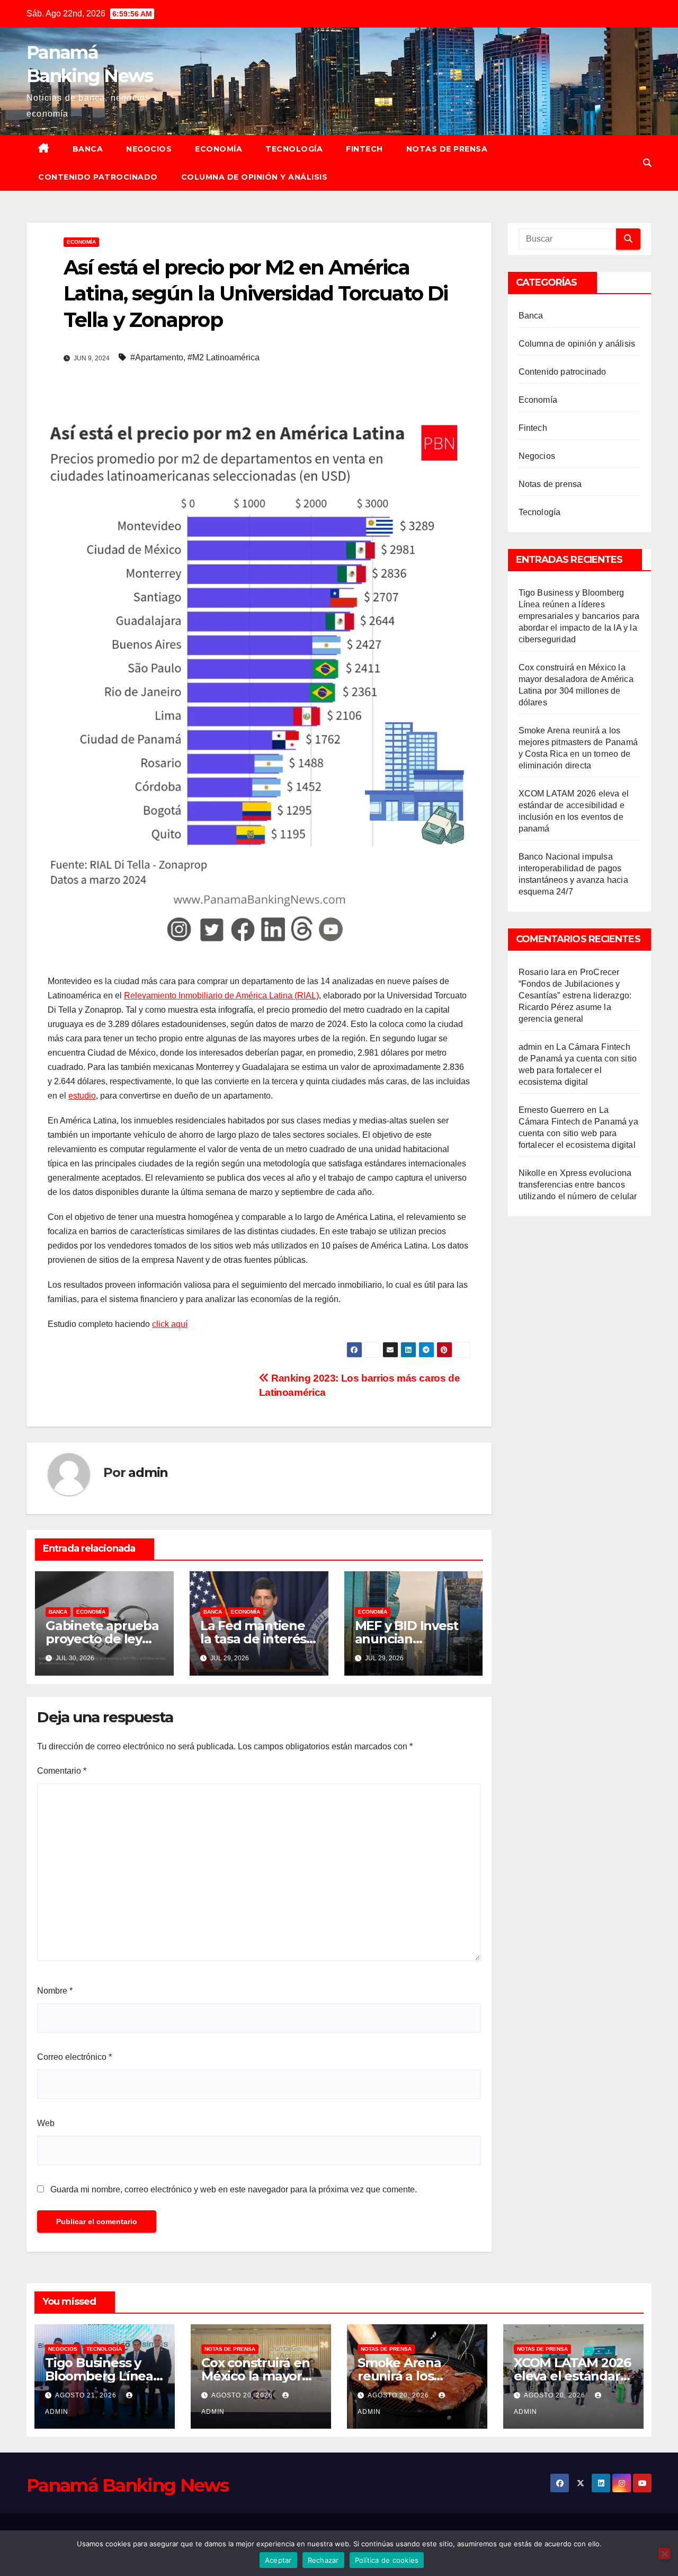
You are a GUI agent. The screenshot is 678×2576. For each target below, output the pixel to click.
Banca (88, 149)
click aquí (170, 1324)
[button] (647, 163)
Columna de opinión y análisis (255, 177)
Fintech (364, 149)
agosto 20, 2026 (243, 2395)
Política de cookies (387, 2560)
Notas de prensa (447, 149)
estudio (82, 1096)
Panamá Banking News (128, 2485)
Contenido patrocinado (98, 177)
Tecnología (294, 149)
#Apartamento (157, 357)
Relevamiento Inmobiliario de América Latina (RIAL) (221, 995)
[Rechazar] (664, 2554)
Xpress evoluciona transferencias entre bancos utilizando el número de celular (578, 1185)
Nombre (55, 1991)
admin (148, 1472)
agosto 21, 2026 (87, 2395)
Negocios (149, 149)
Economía (218, 149)
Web (46, 2123)
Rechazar (323, 2560)
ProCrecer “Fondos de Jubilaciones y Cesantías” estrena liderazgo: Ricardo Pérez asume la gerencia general (575, 995)
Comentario (62, 1771)
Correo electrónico (74, 2057)
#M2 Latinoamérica (224, 357)
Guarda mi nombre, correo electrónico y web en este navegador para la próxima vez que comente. (234, 2189)
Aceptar (278, 2560)
